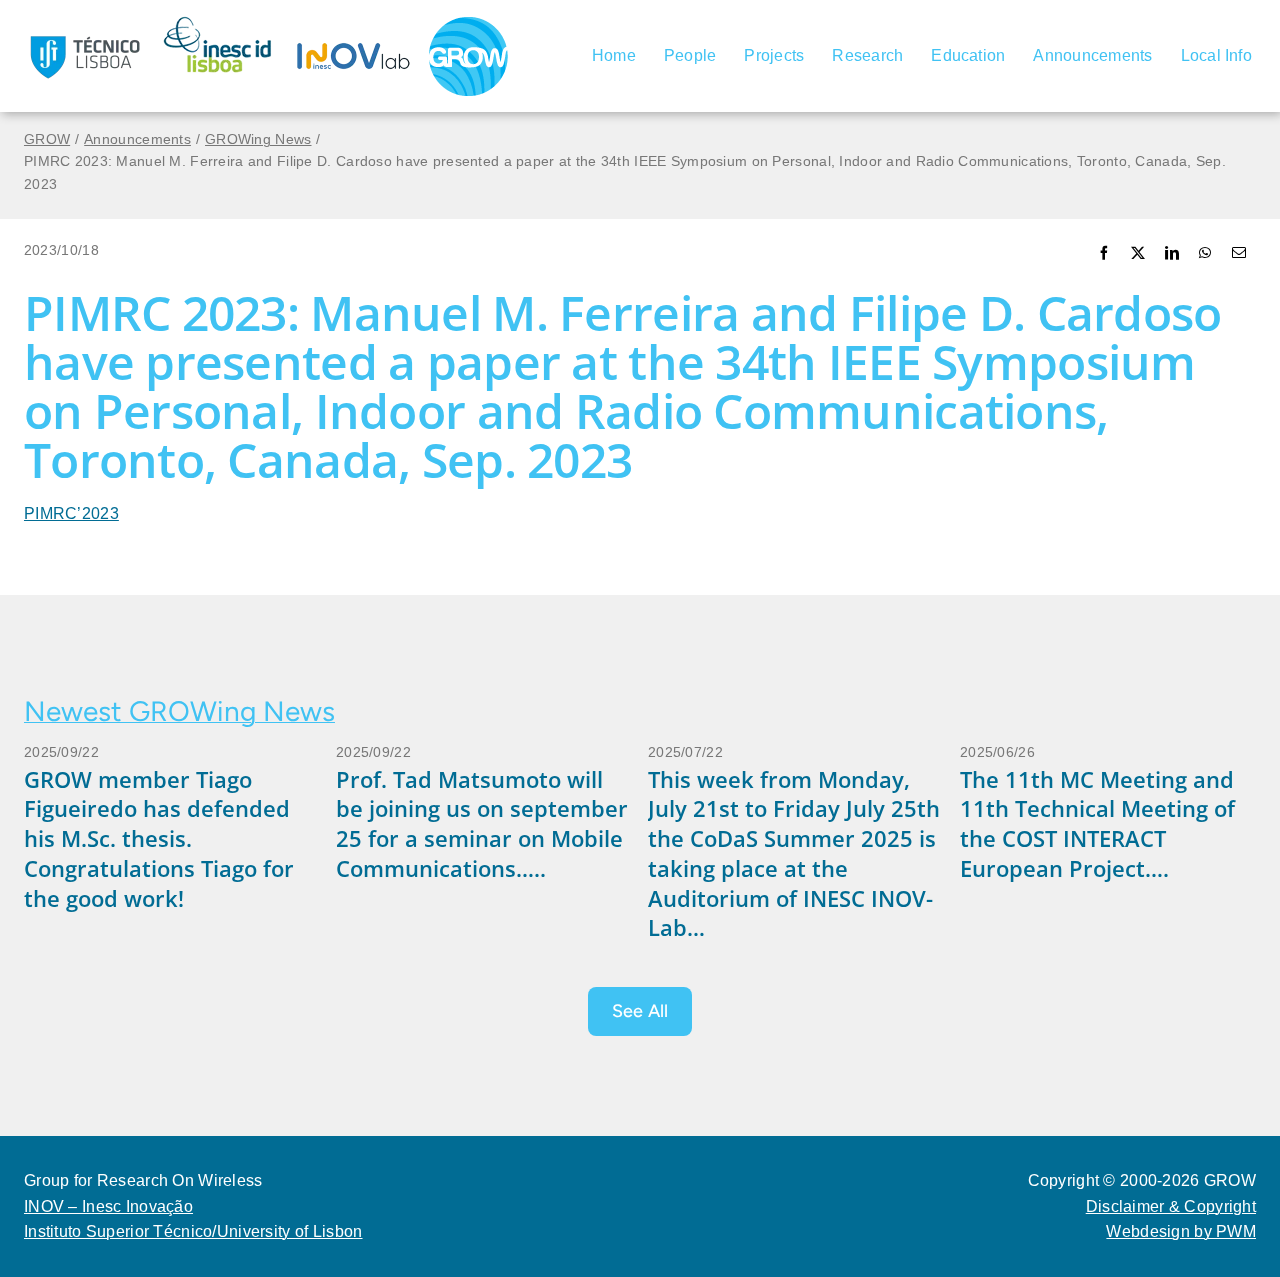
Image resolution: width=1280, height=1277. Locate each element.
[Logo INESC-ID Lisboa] (219, 23)
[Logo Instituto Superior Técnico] (84, 23)
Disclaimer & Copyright (1171, 1206)
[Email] (1239, 254)
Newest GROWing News (179, 711)
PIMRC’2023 (71, 513)
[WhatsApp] (1205, 254)
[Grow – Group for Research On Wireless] (468, 24)
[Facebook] (1104, 254)
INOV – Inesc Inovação (108, 1206)
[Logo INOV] (354, 23)
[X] (1138, 254)
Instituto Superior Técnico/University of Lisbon (193, 1231)
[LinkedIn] (1172, 254)
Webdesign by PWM (1181, 1231)
